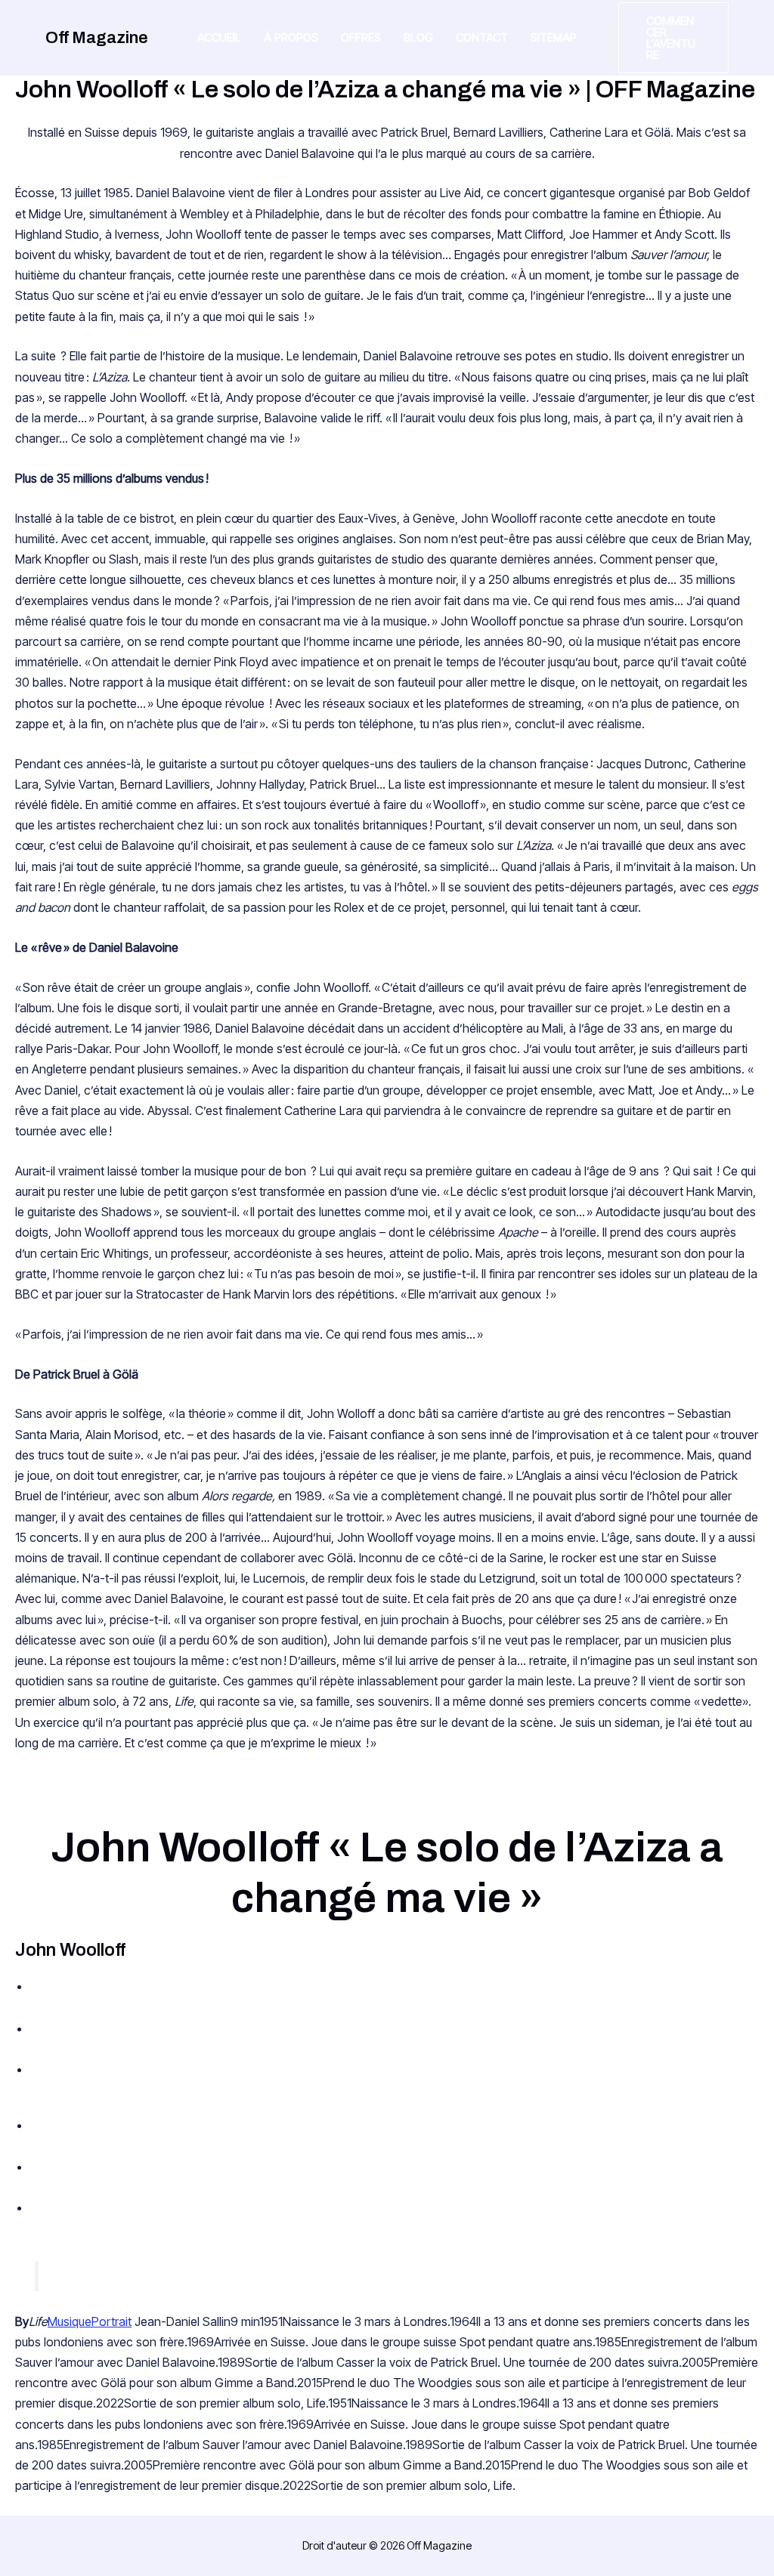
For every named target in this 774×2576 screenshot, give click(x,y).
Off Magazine (97, 38)
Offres (361, 37)
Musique (70, 2321)
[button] (673, 38)
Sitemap (554, 37)
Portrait (111, 2321)
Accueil (219, 37)
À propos (291, 37)
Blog (418, 37)
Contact (482, 37)
